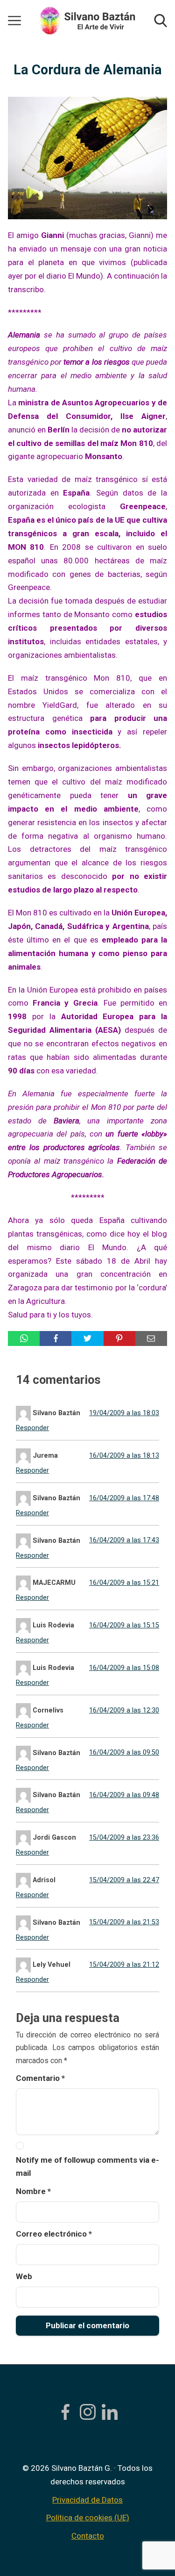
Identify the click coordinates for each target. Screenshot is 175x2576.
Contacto (88, 2536)
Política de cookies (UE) (88, 2518)
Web (24, 2276)
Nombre (33, 2191)
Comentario (40, 2078)
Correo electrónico (54, 2234)
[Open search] (161, 21)
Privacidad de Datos (87, 2500)
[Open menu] (14, 21)
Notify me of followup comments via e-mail (87, 2167)
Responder (32, 1428)
